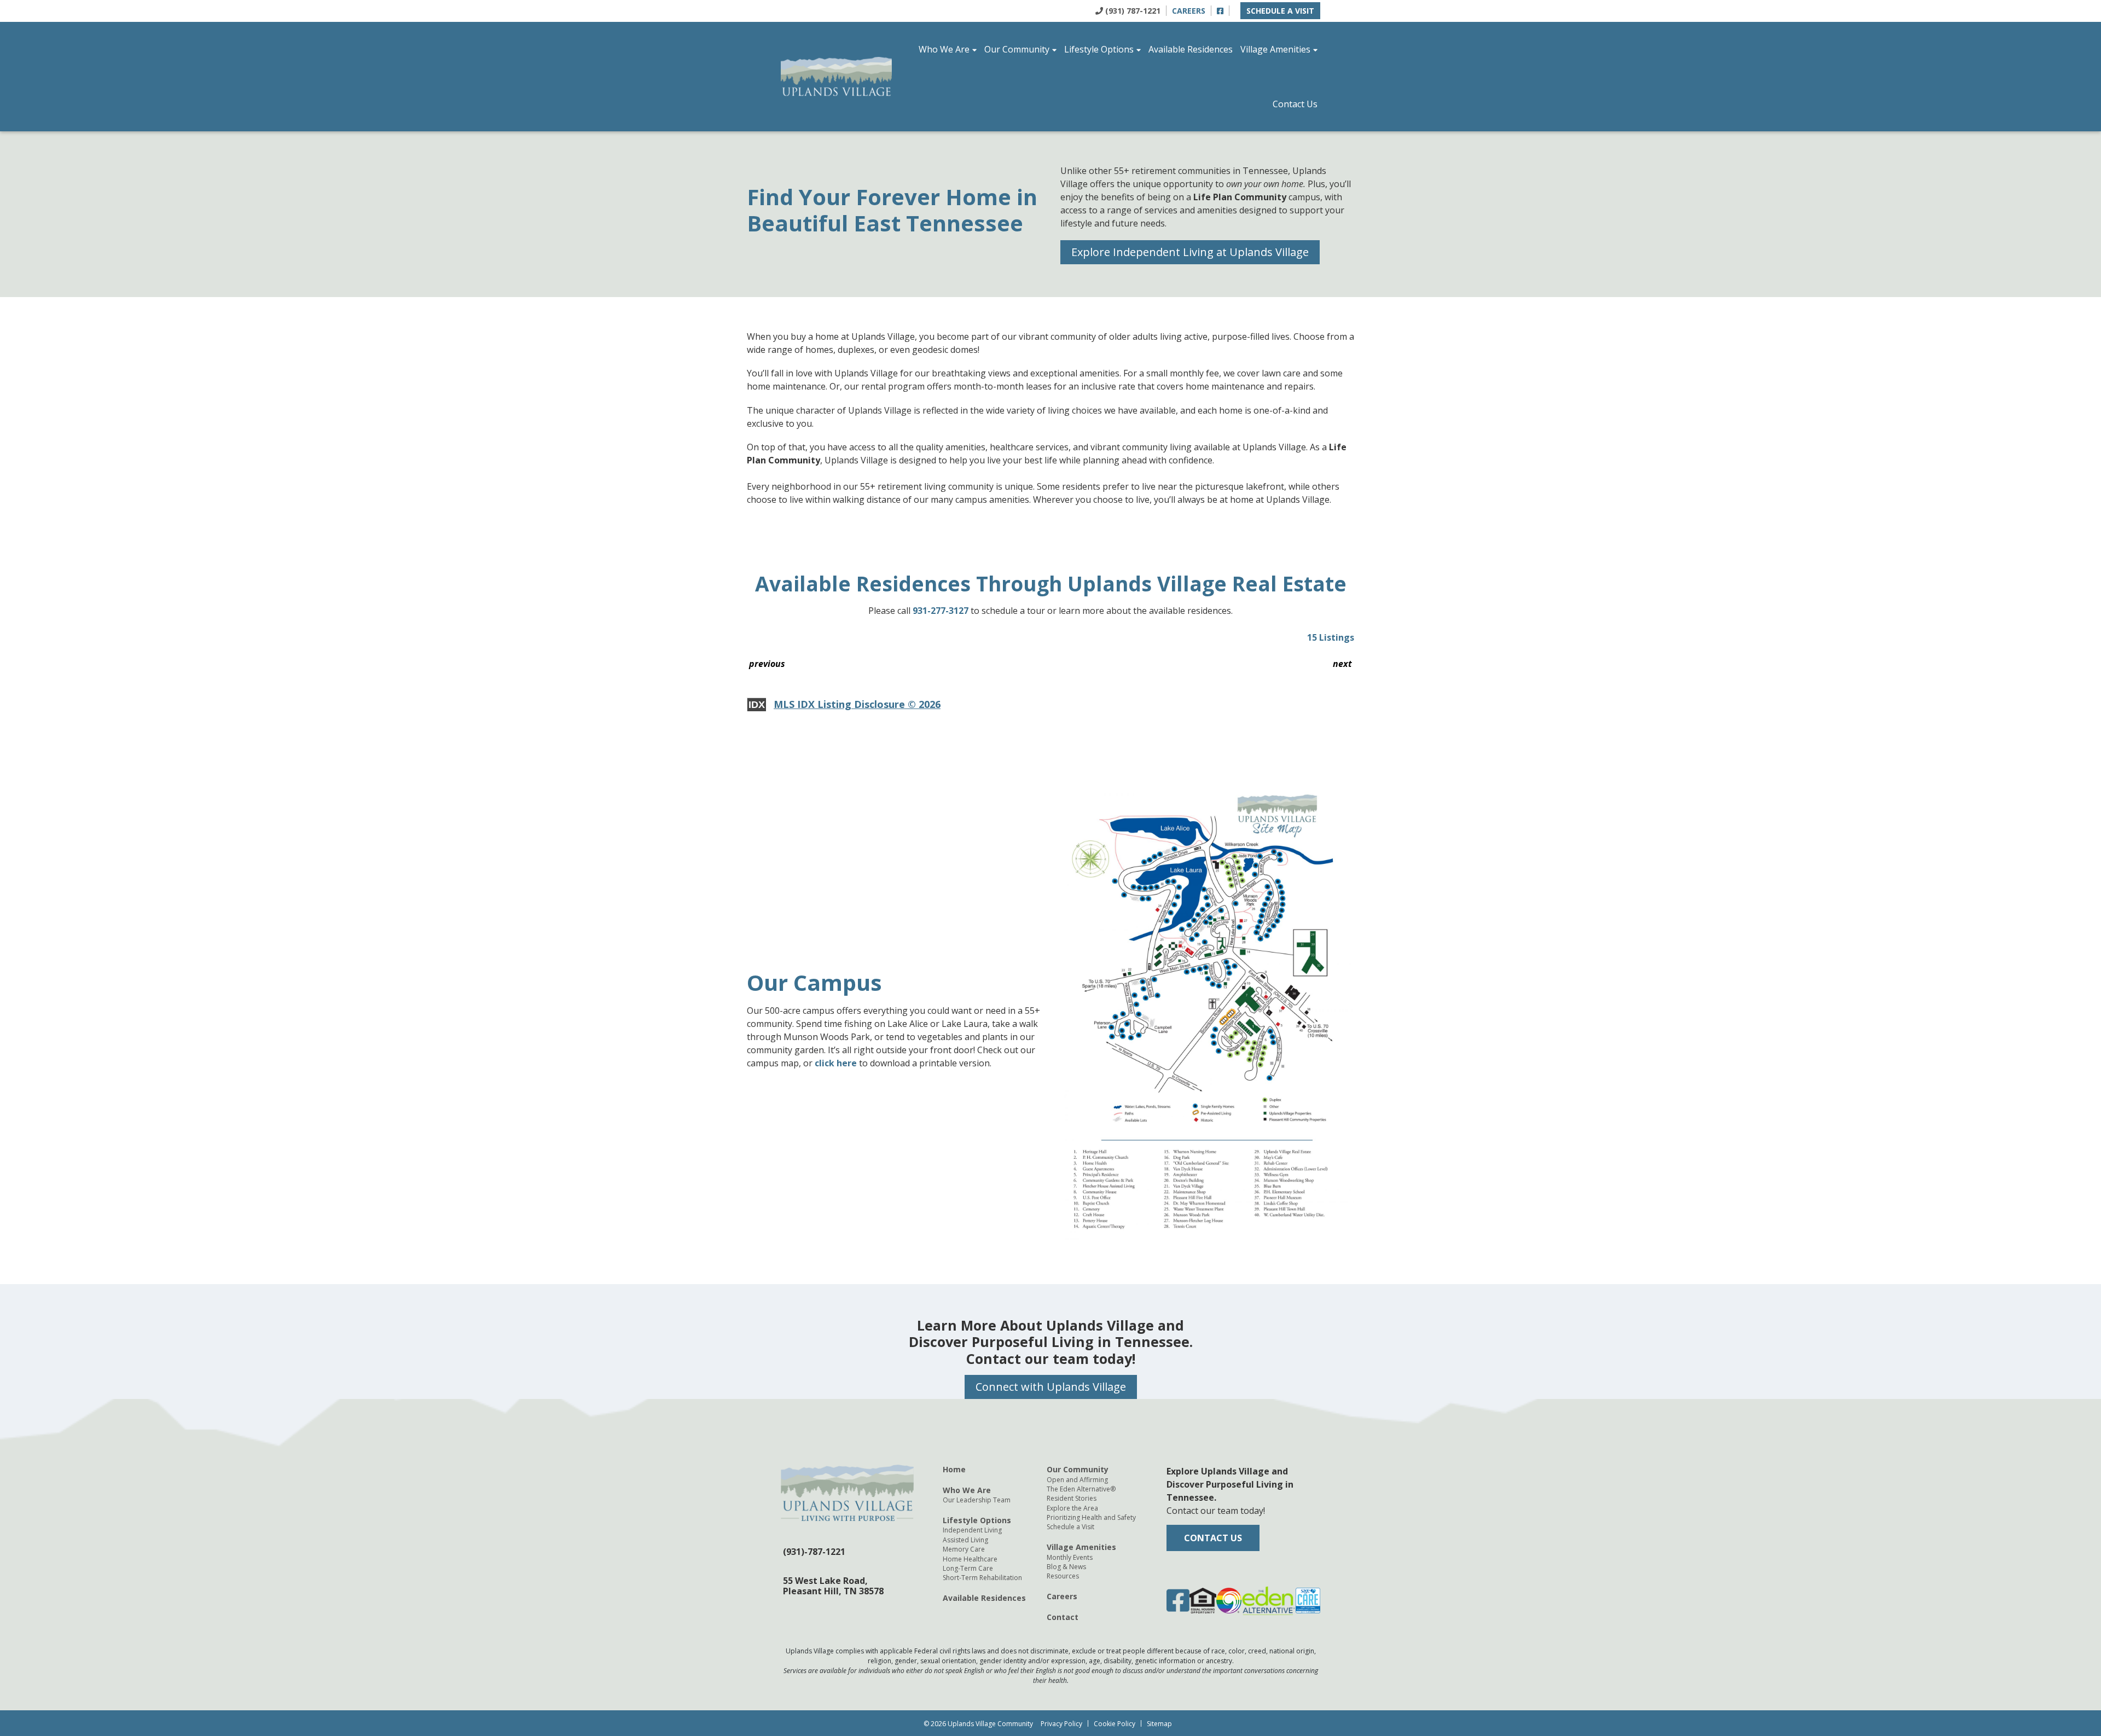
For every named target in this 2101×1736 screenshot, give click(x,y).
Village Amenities (1275, 49)
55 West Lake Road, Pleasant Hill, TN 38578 (833, 1585)
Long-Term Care (968, 1568)
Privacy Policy (1061, 1724)
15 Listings (1331, 637)
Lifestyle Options (1099, 49)
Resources (1063, 1576)
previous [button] (767, 664)
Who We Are (944, 49)
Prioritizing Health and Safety (1091, 1517)
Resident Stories (1072, 1498)
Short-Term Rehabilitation (982, 1578)
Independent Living (972, 1530)
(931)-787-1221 (814, 1552)
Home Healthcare (970, 1559)
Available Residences (1191, 49)
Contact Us (1295, 104)
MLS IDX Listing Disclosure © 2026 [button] (857, 704)
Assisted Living (965, 1540)
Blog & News (1066, 1567)
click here (836, 1063)
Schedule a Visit (1280, 11)
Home (954, 1469)
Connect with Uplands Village (1051, 1387)
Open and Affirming (1077, 1479)
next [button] (1342, 664)
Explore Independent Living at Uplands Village (1190, 252)
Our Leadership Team (977, 1500)
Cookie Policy (1115, 1724)
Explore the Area (1072, 1508)
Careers (1189, 11)
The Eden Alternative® (1081, 1489)
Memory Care (964, 1549)
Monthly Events (1070, 1557)
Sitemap (1159, 1724)
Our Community (1017, 49)
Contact (1063, 1617)
